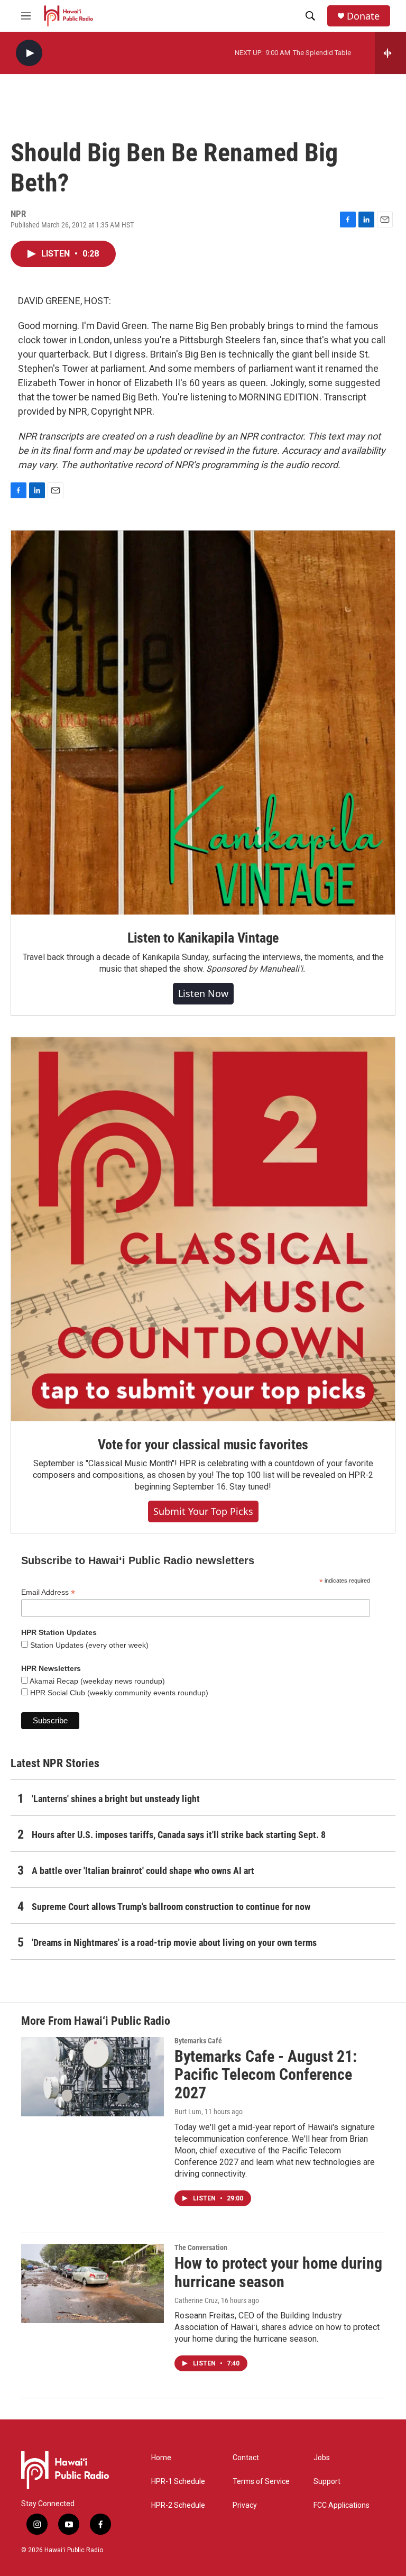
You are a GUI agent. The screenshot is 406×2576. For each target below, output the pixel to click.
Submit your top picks (203, 1511)
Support (327, 2482)
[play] (29, 53)
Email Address (48, 1592)
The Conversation (201, 2248)
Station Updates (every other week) (88, 1645)
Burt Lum (188, 2112)
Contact (246, 2458)
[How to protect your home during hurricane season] (93, 2283)
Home (161, 2458)
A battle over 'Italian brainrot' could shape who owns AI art (143, 1871)
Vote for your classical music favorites (203, 1445)
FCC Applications (342, 2505)
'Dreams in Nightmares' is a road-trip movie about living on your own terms (174, 1943)
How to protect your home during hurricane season (278, 2272)
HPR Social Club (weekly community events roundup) (118, 1693)
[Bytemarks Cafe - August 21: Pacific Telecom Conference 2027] (93, 2077)
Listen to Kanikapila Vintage (203, 938)
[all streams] (390, 53)
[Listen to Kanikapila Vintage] (203, 723)
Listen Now (203, 993)
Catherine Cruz (196, 2300)
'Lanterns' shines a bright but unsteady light (116, 1799)
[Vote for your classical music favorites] (203, 1229)
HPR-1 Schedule (178, 2482)
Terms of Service (261, 2482)
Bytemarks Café (198, 2041)
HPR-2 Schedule (178, 2505)
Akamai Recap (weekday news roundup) (96, 1681)
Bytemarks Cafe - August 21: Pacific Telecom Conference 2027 (266, 2075)
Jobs (322, 2458)
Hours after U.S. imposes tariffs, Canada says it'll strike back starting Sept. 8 (179, 1835)
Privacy (245, 2505)
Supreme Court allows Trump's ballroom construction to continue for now (171, 1907)
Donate (363, 16)
